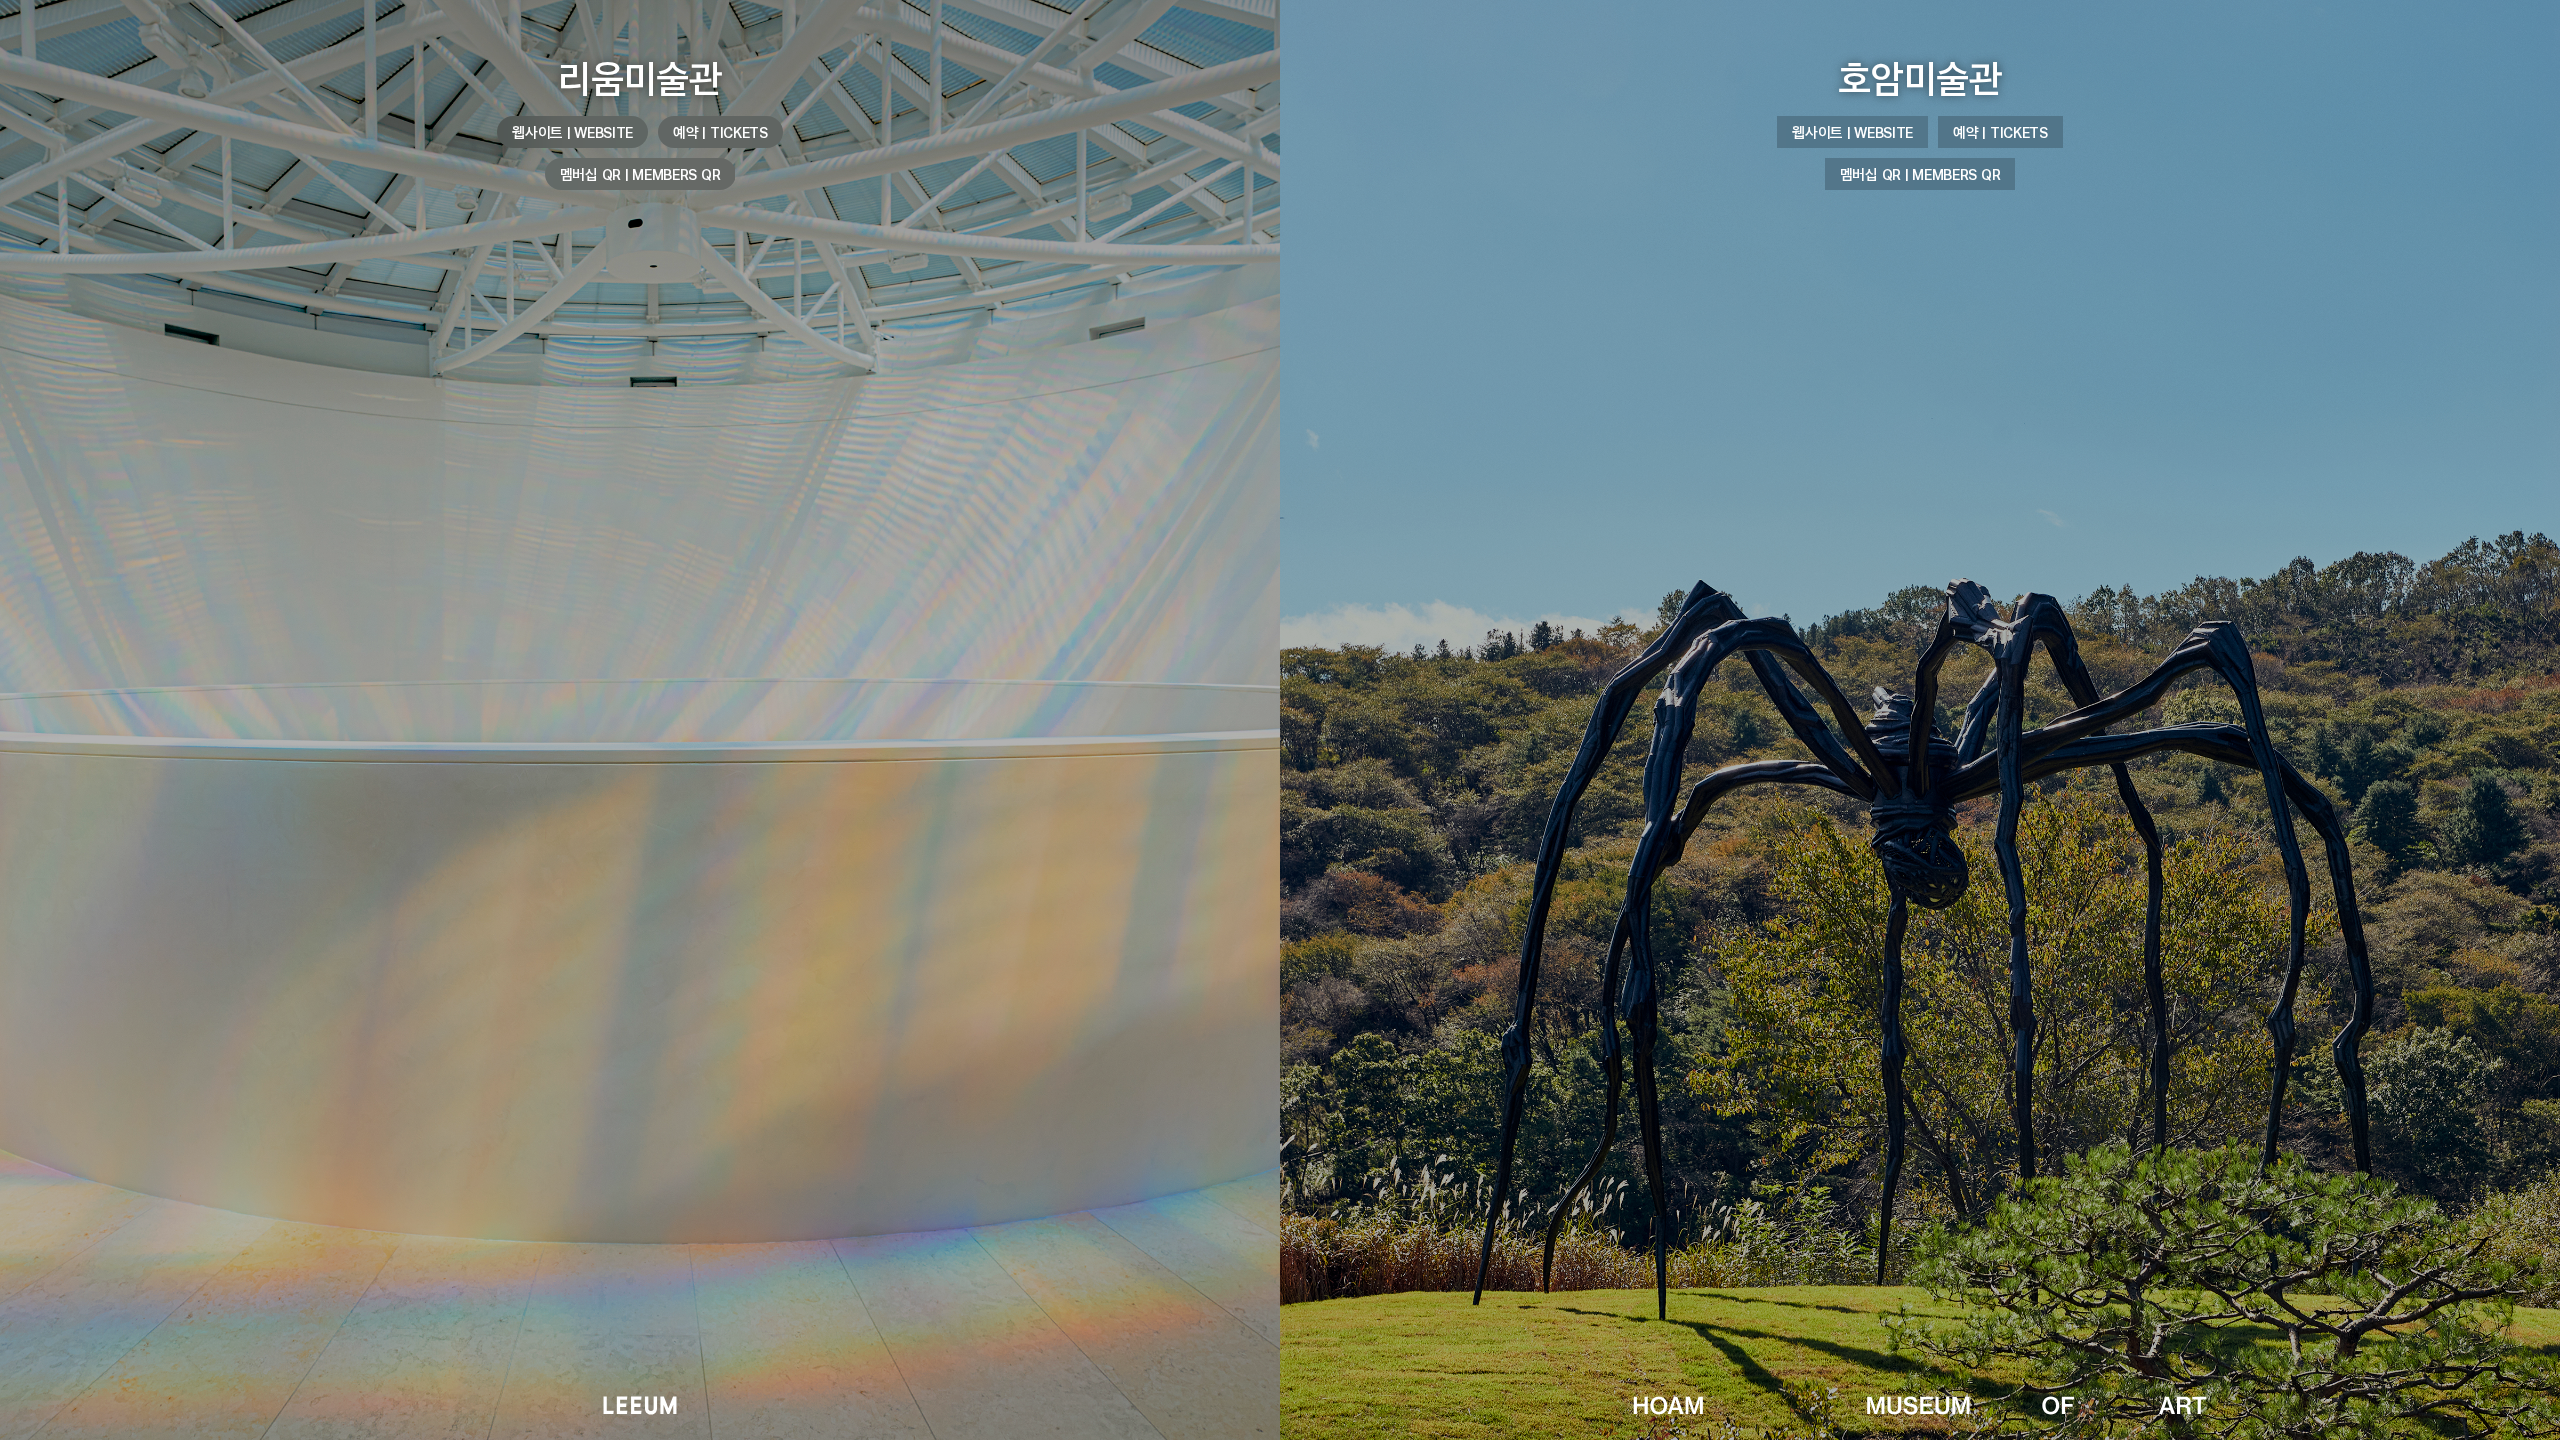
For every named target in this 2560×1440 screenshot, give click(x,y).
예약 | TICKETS (720, 132)
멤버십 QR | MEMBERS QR (640, 174)
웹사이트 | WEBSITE (572, 132)
